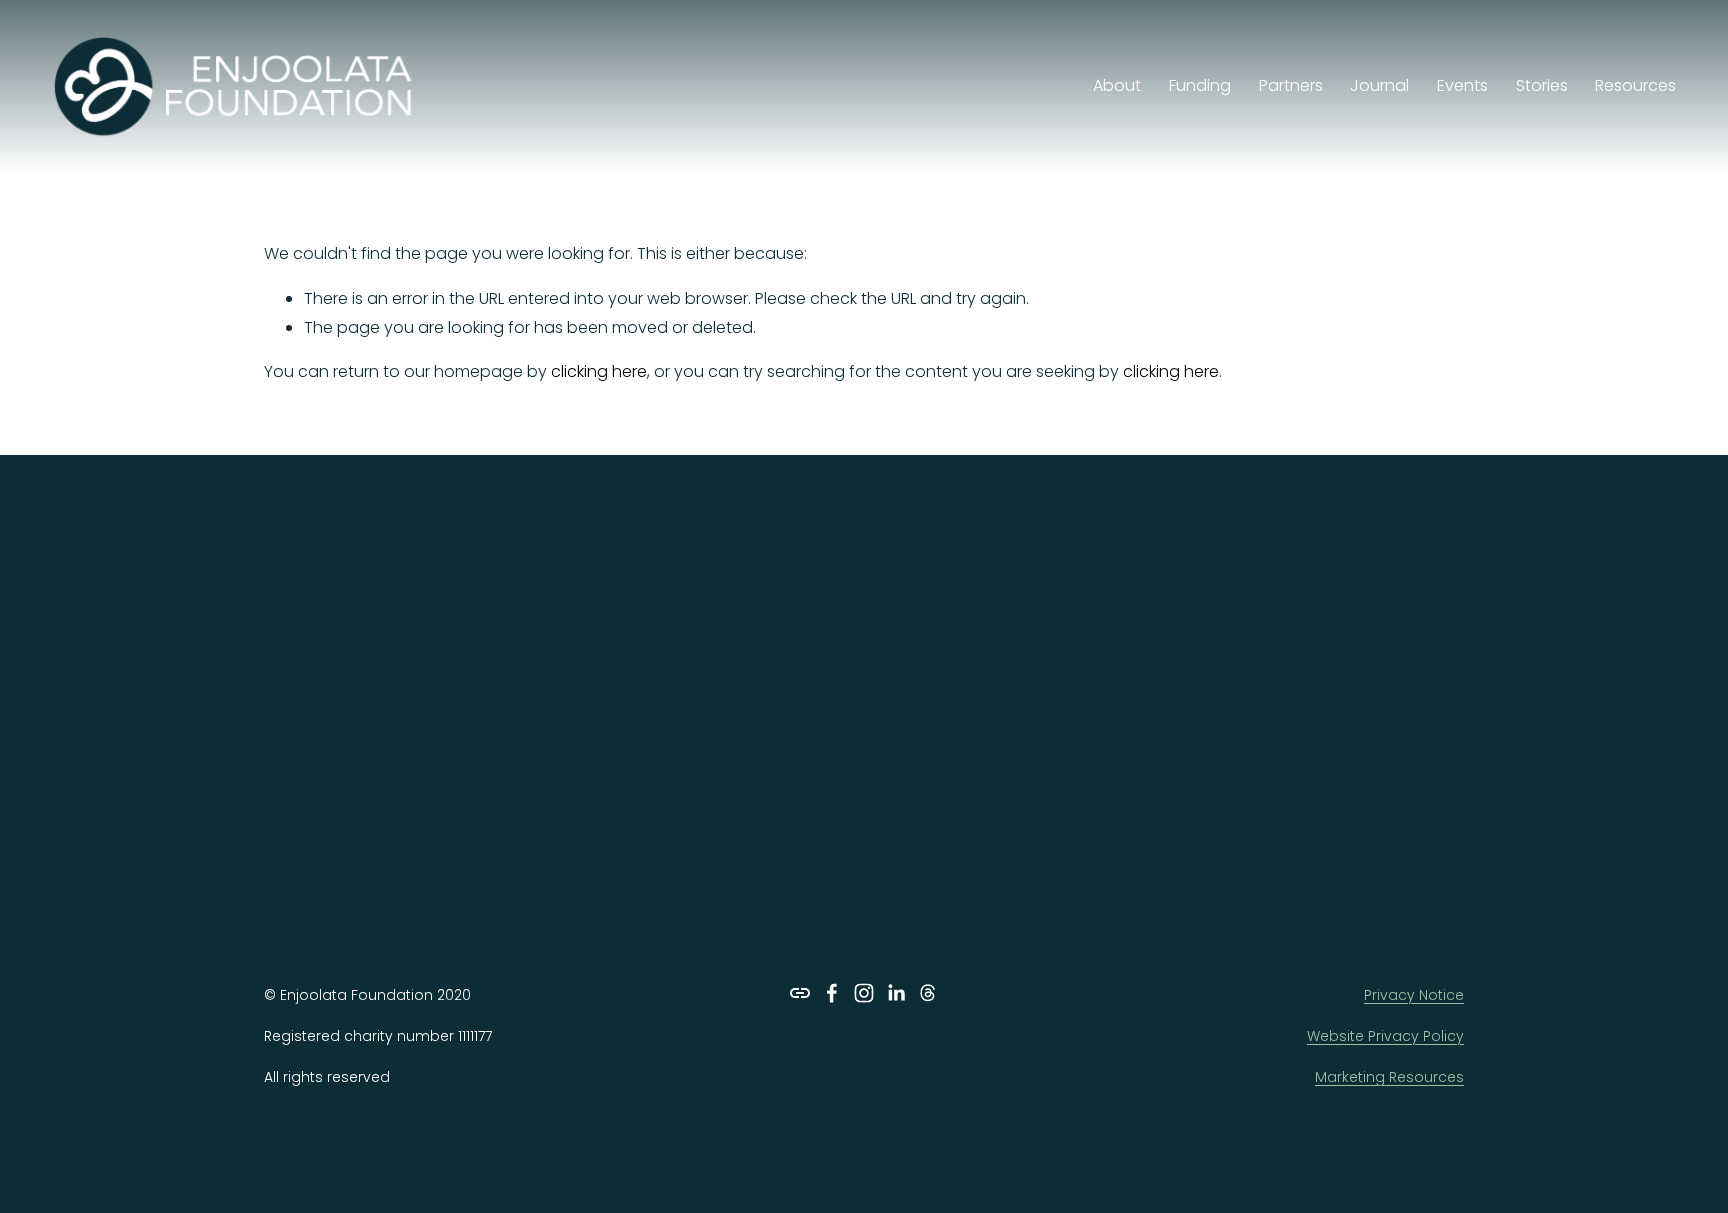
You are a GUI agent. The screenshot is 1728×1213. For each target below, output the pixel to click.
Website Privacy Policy (1385, 1036)
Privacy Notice (1414, 995)
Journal (1379, 85)
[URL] (800, 993)
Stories (1542, 85)
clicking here (599, 371)
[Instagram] (864, 993)
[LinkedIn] (896, 993)
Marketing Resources (1389, 1077)
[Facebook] (832, 993)
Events (1462, 85)
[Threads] (928, 993)
